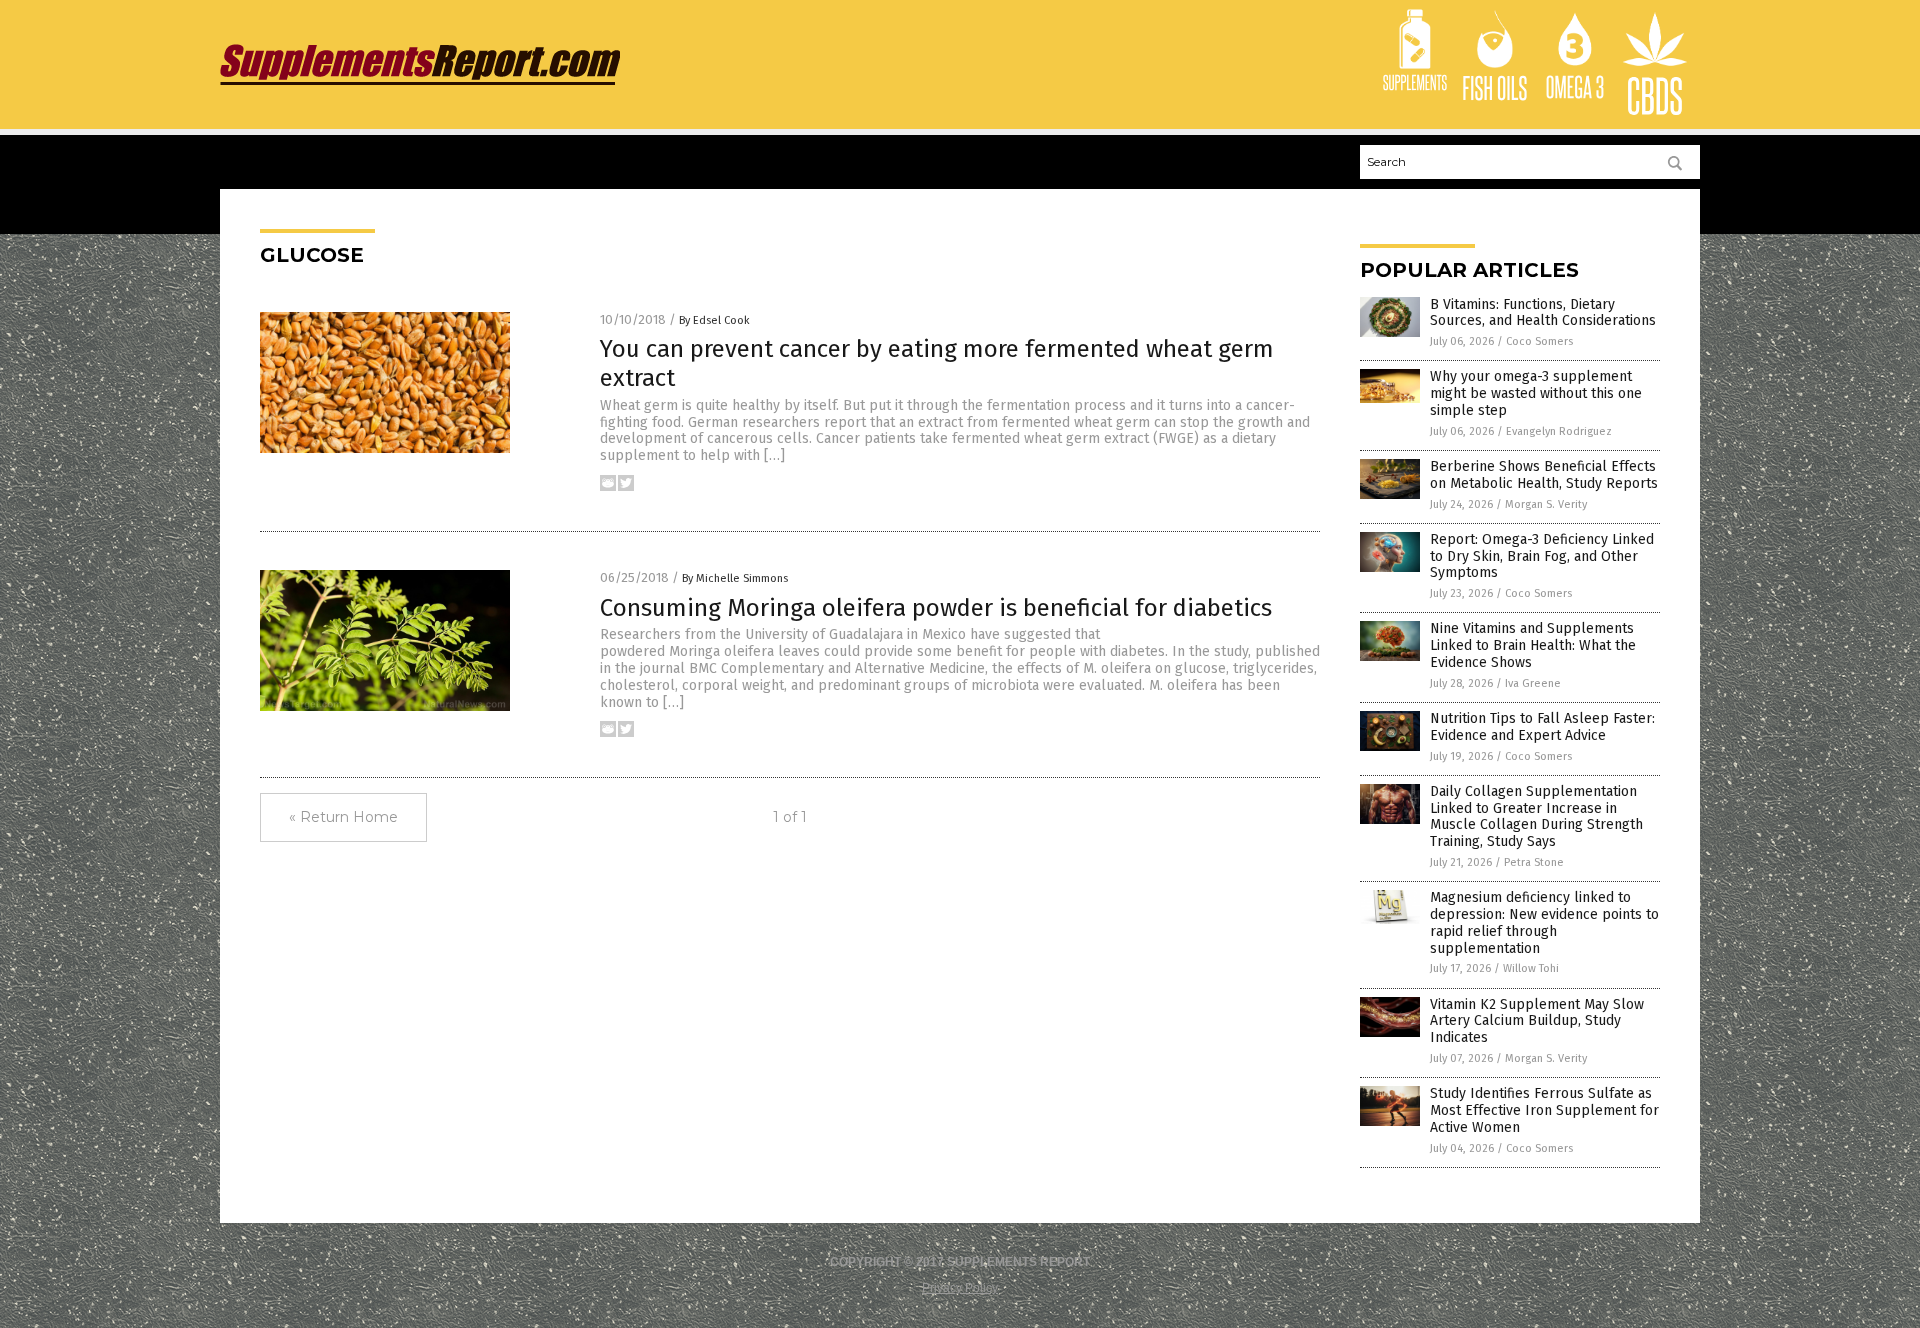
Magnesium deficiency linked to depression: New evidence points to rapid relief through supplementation (1544, 922)
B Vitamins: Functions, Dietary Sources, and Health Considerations (1543, 313)
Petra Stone (1534, 862)
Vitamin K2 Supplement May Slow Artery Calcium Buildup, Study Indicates (1537, 1021)
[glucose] (420, 85)
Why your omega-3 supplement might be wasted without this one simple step (1536, 393)
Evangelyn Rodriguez (1559, 431)
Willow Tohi (1531, 968)
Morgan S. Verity (1546, 504)
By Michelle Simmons (735, 578)
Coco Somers (1539, 341)
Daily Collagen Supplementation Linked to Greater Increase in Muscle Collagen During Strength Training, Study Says (1536, 816)
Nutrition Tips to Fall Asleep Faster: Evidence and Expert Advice (1542, 727)
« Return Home (343, 817)
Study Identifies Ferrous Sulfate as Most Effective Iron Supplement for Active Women (1544, 1110)
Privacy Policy (960, 1288)
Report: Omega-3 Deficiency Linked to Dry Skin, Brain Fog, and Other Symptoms (1542, 556)
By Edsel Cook (714, 320)
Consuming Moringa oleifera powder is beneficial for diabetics (936, 608)
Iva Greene (1533, 683)
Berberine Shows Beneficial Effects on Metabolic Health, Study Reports (1544, 475)
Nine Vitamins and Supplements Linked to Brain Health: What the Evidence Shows (1533, 645)
